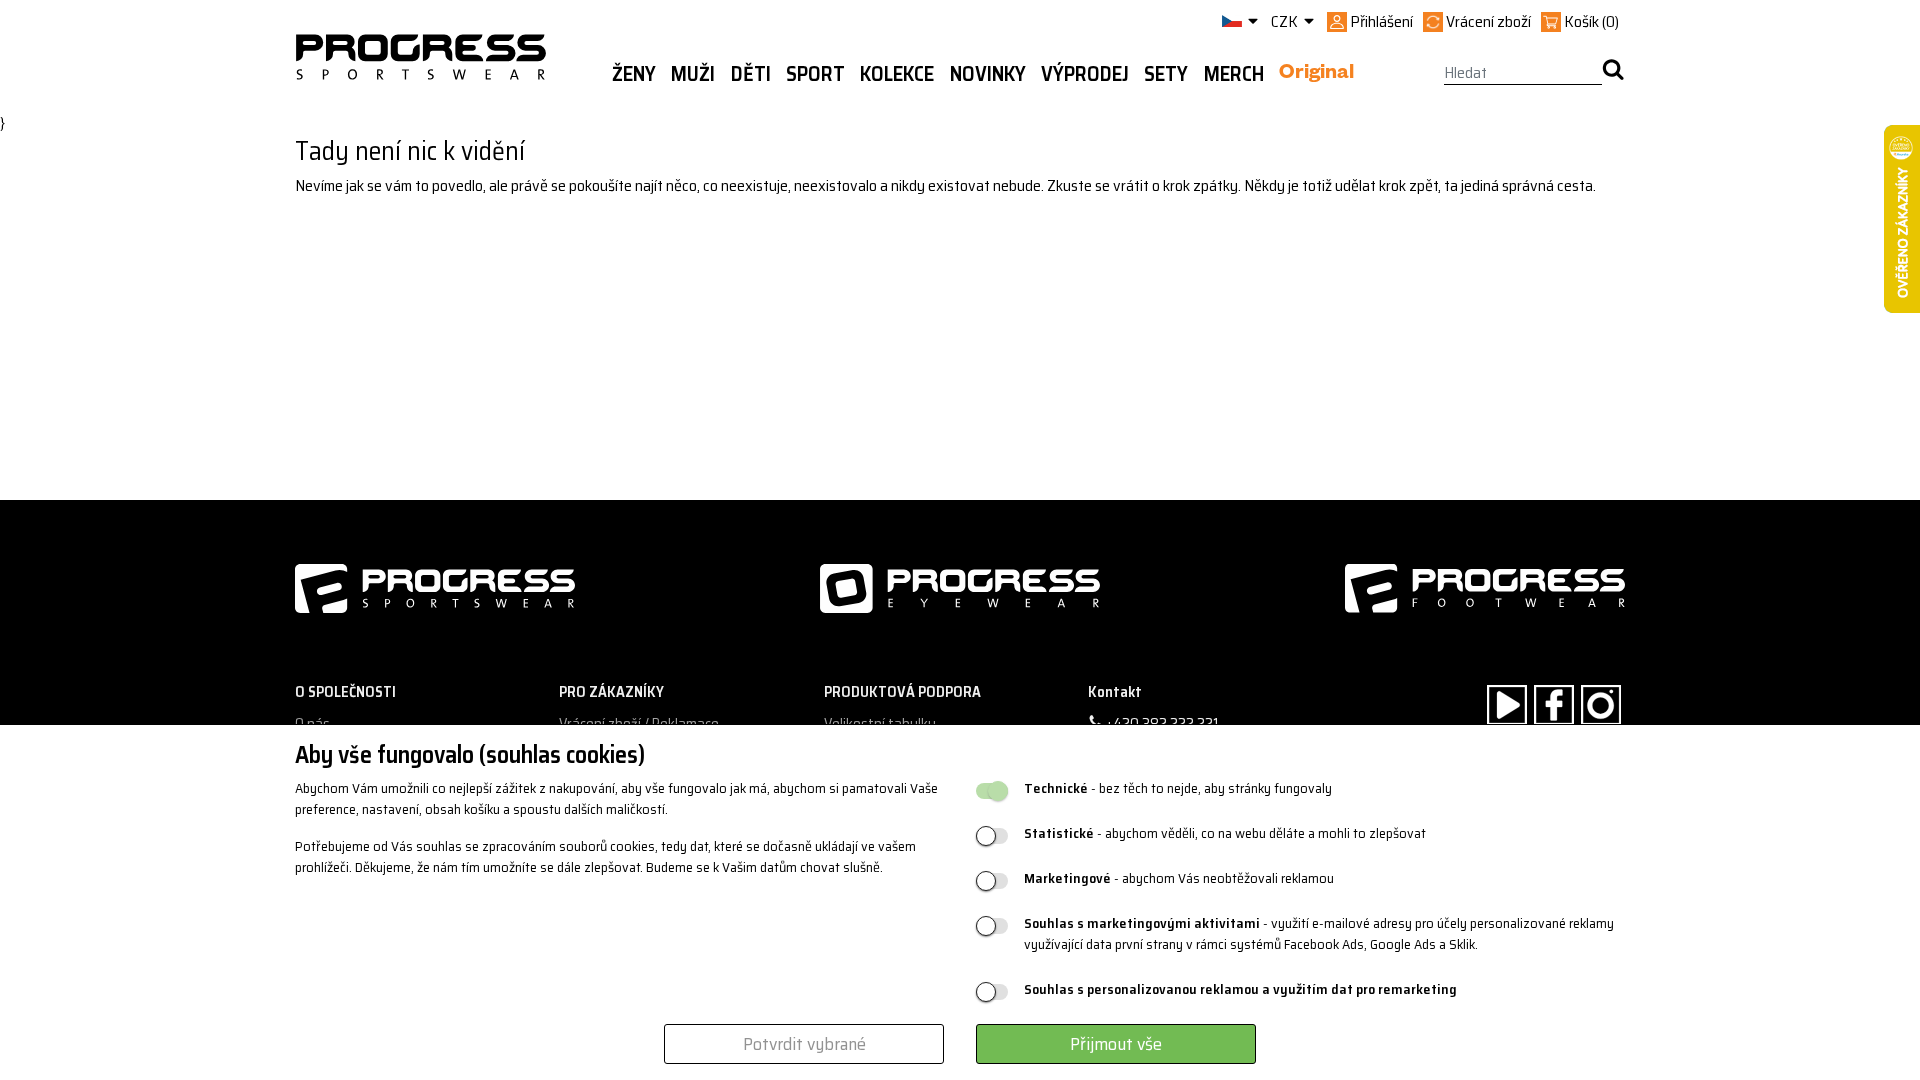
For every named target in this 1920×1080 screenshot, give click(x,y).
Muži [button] (693, 74)
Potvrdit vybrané (804, 1044)
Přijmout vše (1116, 1044)
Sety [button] (1166, 74)
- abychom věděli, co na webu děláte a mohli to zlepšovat (1225, 833)
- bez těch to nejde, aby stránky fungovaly (1178, 788)
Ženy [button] (634, 74)
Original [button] (1316, 75)
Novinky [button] (988, 74)
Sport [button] (815, 74)
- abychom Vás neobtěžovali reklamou (1179, 878)
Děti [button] (751, 74)
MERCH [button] (1234, 74)
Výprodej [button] (1085, 74)
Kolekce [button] (897, 74)
